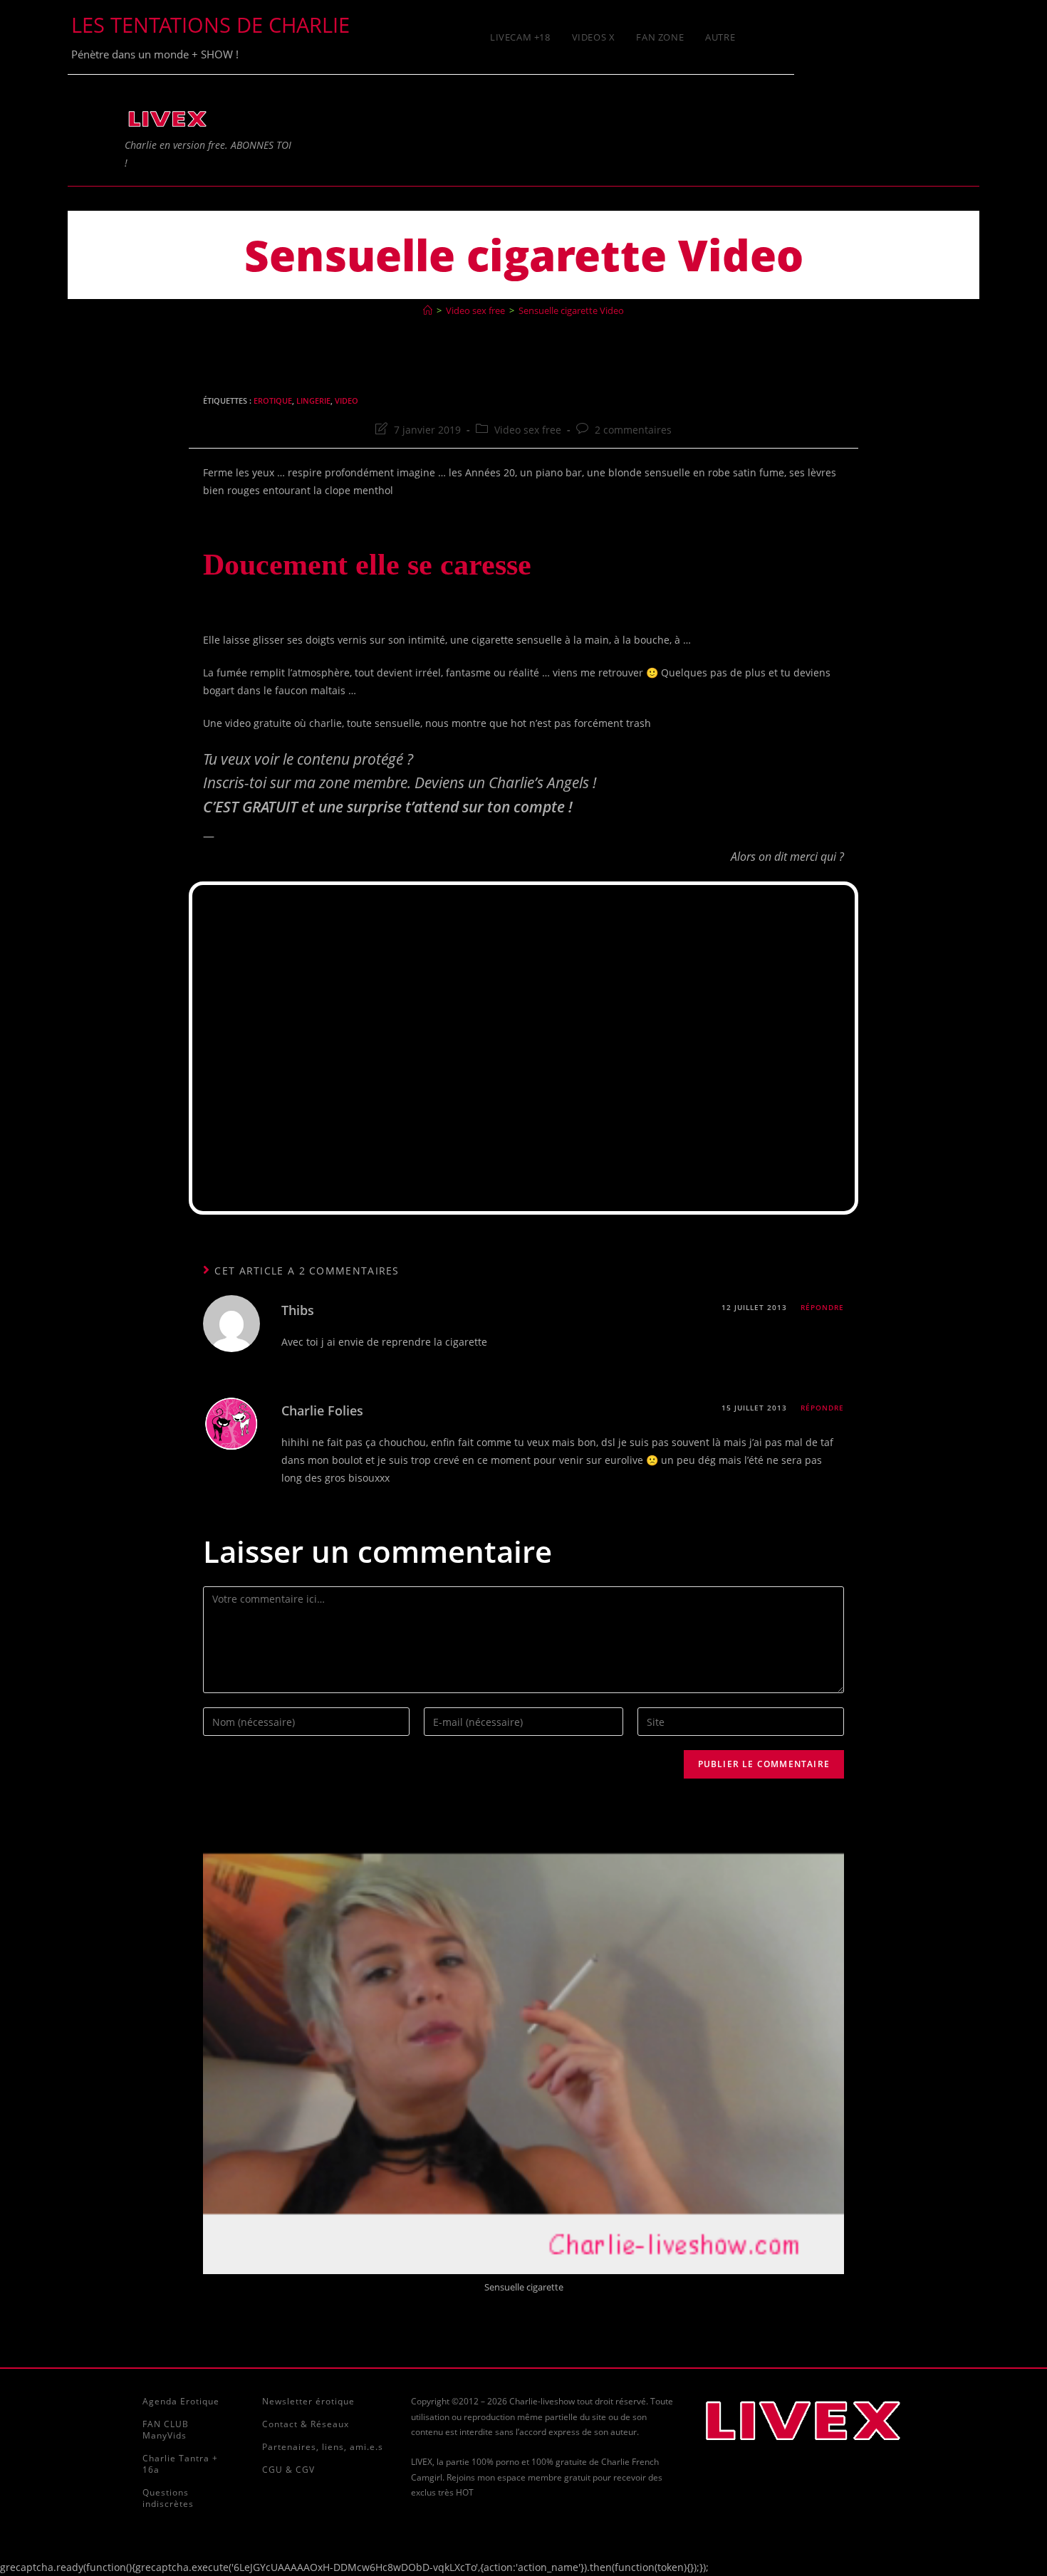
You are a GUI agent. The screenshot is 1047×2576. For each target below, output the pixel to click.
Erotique (273, 400)
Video (347, 400)
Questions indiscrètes (168, 2498)
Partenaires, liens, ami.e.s (323, 2447)
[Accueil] (428, 310)
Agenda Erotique (181, 2401)
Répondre (822, 1307)
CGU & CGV (288, 2470)
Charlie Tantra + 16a (180, 2464)
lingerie (313, 400)
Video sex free (528, 430)
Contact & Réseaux (306, 2424)
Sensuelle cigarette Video (571, 310)
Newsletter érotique (308, 2401)
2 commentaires (633, 430)
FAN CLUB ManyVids (166, 2430)
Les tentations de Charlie (210, 25)
